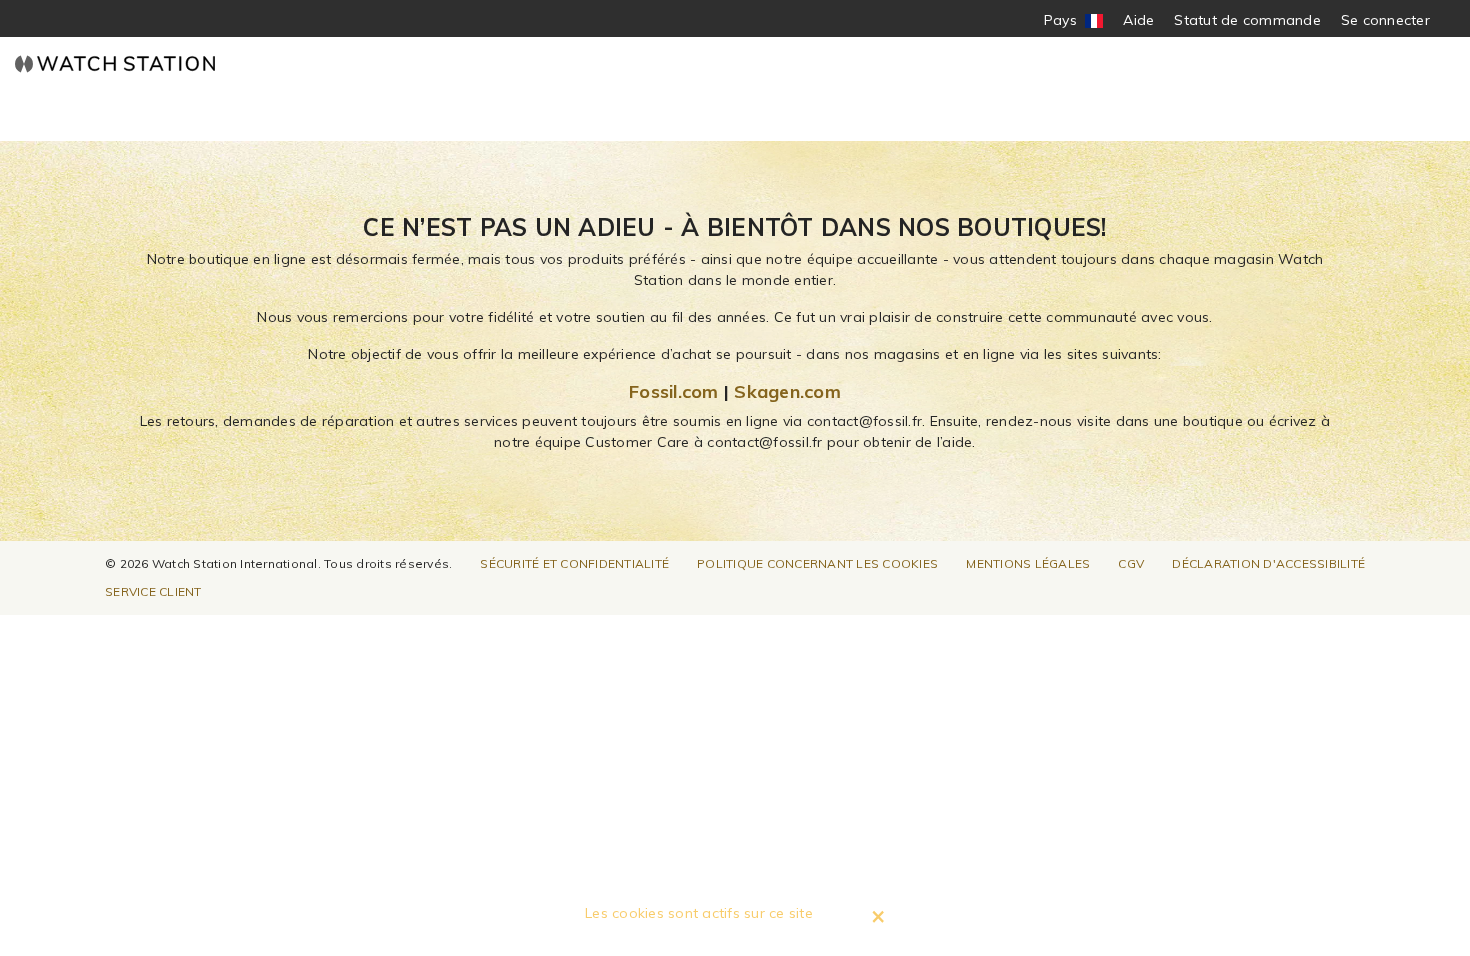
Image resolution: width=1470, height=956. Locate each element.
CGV (1131, 563)
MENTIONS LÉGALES (1028, 563)
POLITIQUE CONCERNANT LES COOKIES (817, 563)
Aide (1138, 20)
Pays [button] (1074, 20)
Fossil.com (674, 391)
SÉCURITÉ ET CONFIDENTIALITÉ (574, 563)
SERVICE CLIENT (153, 591)
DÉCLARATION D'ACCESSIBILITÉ (1268, 563)
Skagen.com (787, 391)
